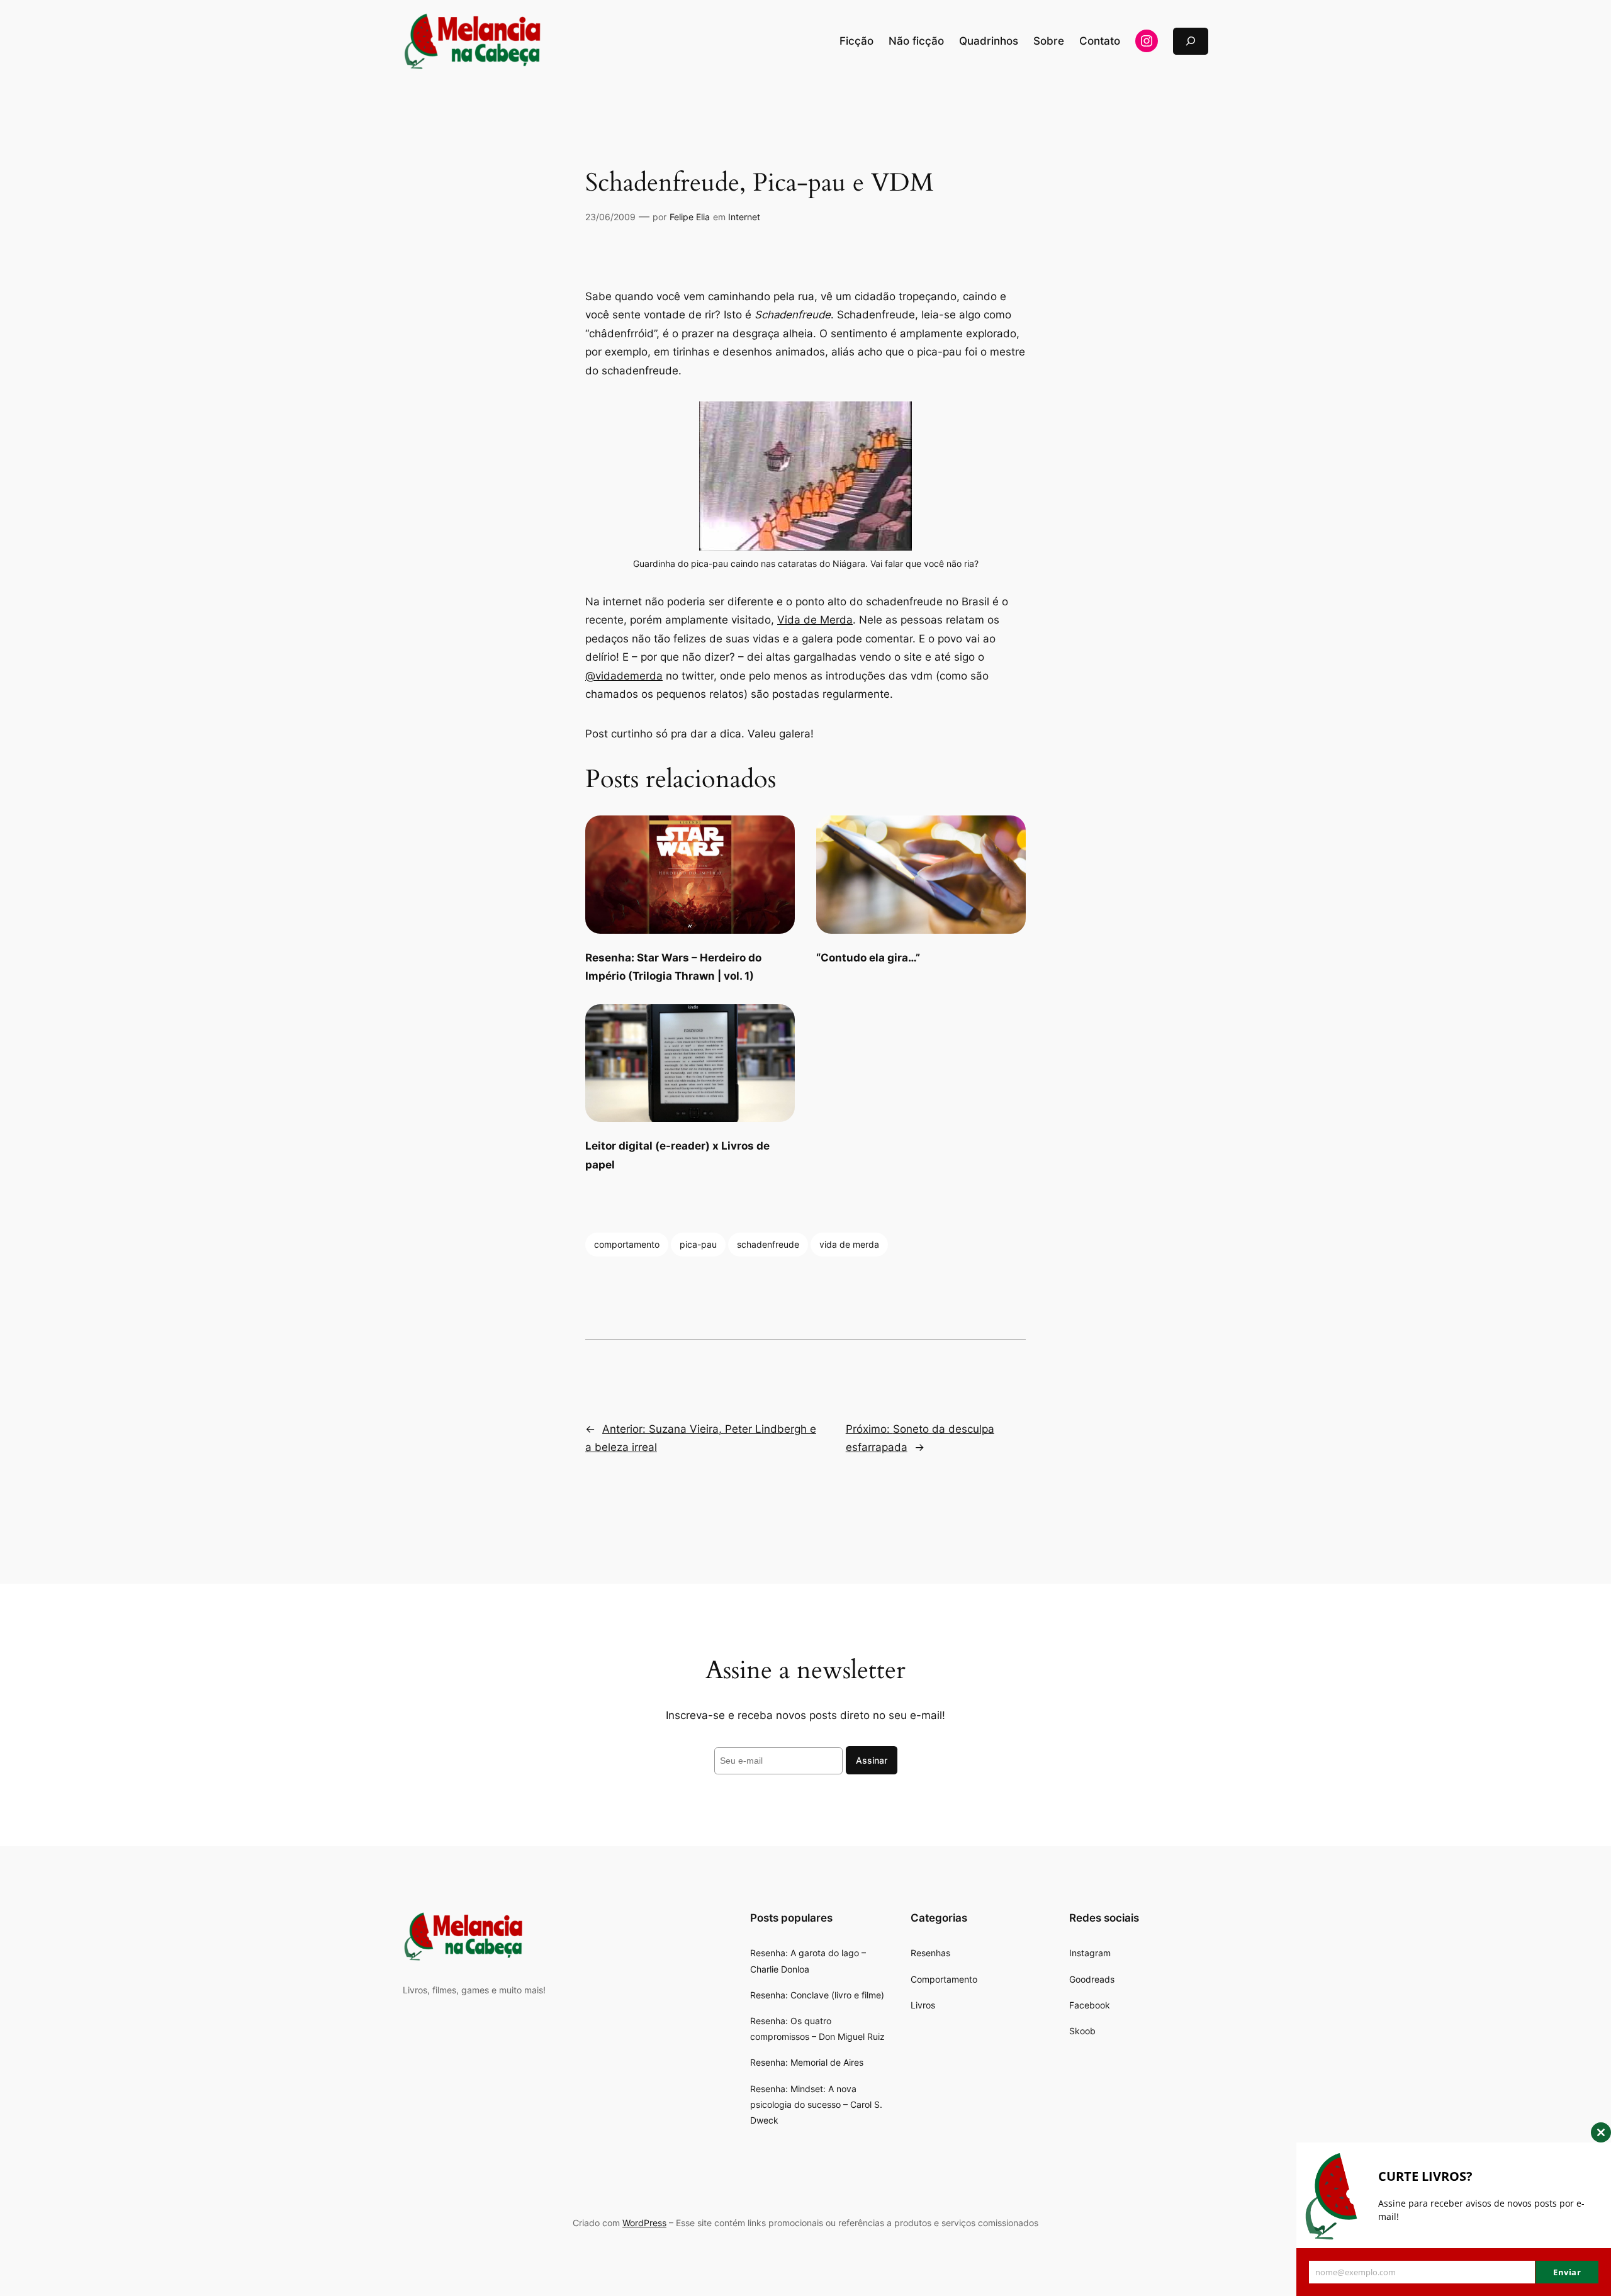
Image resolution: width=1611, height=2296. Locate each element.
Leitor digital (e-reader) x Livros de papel (677, 1155)
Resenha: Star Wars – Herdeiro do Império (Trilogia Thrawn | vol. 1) (673, 967)
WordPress (644, 2223)
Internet (744, 217)
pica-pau (698, 1244)
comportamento (627, 1244)
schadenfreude (768, 1244)
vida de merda (849, 1244)
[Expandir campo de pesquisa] (1191, 41)
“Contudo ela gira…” (868, 958)
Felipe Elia (690, 217)
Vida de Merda (815, 620)
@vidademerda (624, 676)
